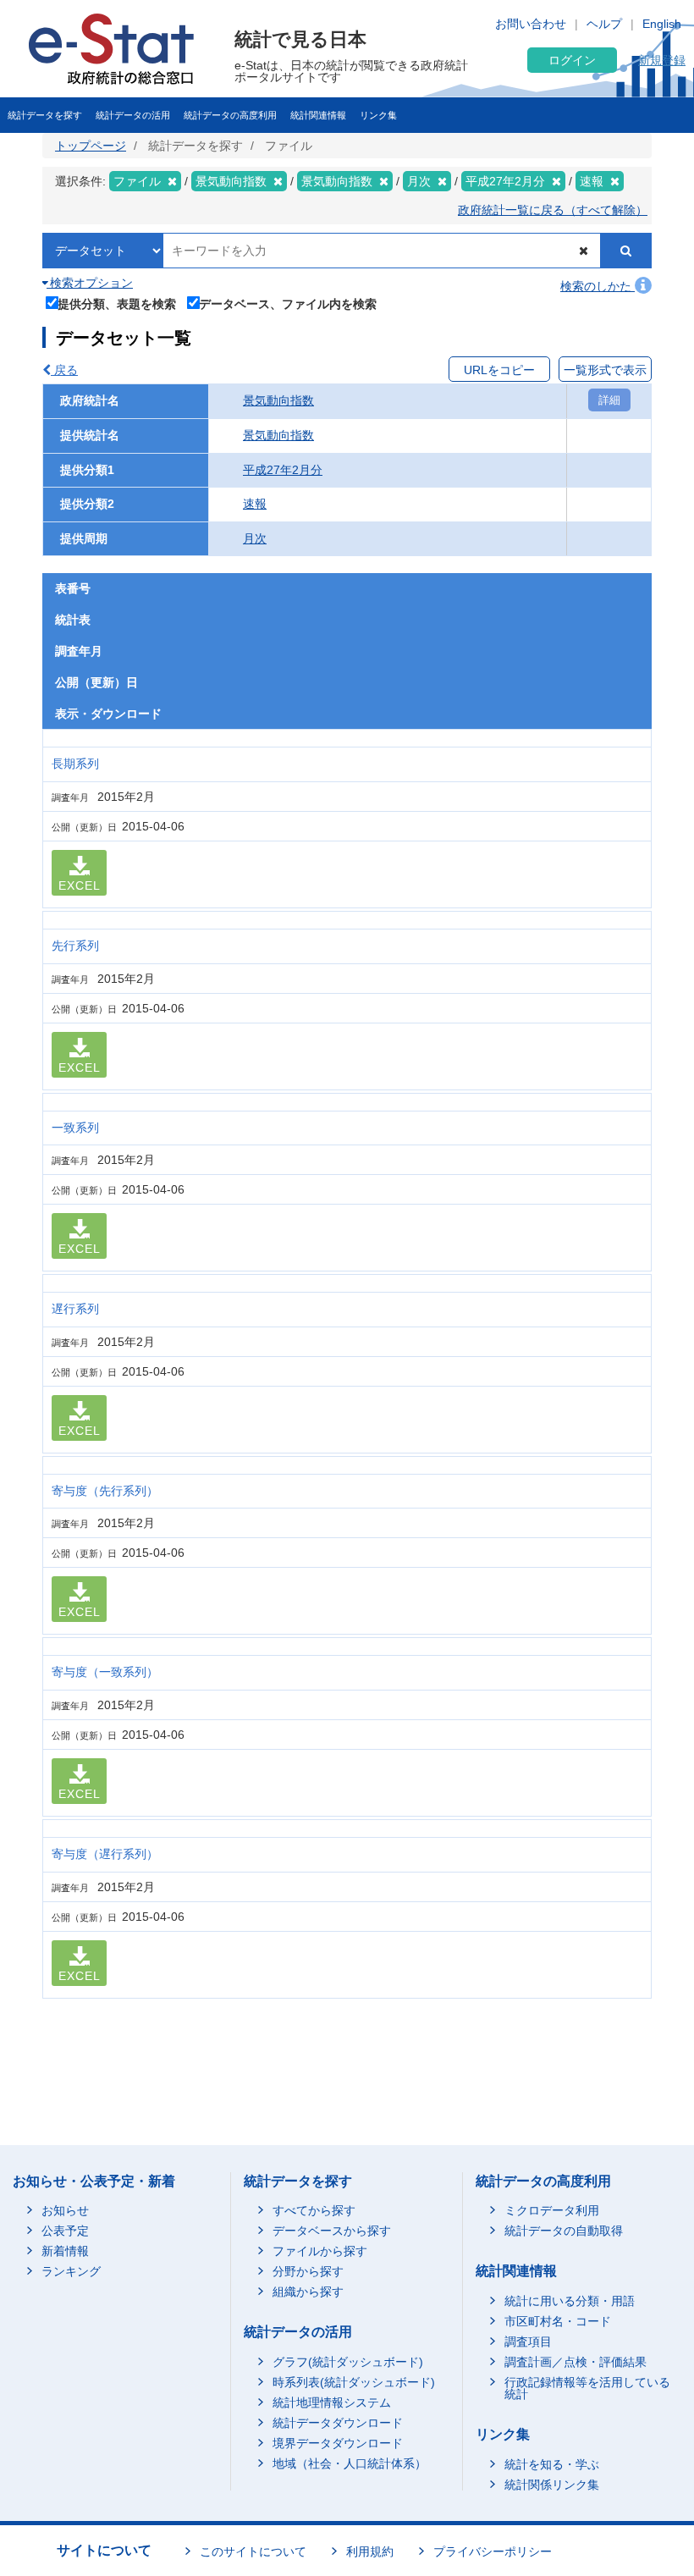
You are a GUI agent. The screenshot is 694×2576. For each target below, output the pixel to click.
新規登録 (662, 60)
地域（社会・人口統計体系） (350, 2463)
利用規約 (370, 2551)
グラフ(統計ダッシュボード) (348, 2362)
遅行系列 (75, 1309)
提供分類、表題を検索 (117, 303)
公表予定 (65, 2231)
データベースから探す (332, 2231)
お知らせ (65, 2210)
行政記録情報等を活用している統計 (587, 2388)
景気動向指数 (278, 400)
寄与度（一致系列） (105, 1672)
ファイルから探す (320, 2251)
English (662, 24)
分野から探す (308, 2271)
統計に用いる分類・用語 (570, 2301)
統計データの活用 (133, 115)
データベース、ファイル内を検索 (288, 303)
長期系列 (75, 764)
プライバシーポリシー (493, 2551)
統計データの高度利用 (230, 115)
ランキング (71, 2271)
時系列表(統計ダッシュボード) (354, 2382)
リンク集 (378, 115)
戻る (64, 370)
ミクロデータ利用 (552, 2210)
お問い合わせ (531, 24)
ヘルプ (604, 24)
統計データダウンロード (338, 2423)
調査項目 (528, 2342)
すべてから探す (314, 2210)
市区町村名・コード (558, 2321)
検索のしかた (598, 286)
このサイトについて (253, 2551)
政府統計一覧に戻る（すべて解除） (553, 210)
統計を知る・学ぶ (552, 2464)
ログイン (572, 60)
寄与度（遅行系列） (105, 1854)
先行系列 (75, 946)
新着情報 (65, 2251)
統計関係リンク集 (552, 2485)
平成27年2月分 (283, 470)
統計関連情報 (318, 115)
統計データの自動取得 (564, 2231)
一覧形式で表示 (605, 370)
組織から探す (308, 2292)
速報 (255, 504)
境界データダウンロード (338, 2443)
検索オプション (90, 283)
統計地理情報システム (332, 2402)
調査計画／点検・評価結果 (576, 2362)
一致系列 (75, 1128)
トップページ (91, 146)
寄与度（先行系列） (105, 1491)
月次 (255, 538)
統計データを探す (45, 115)
